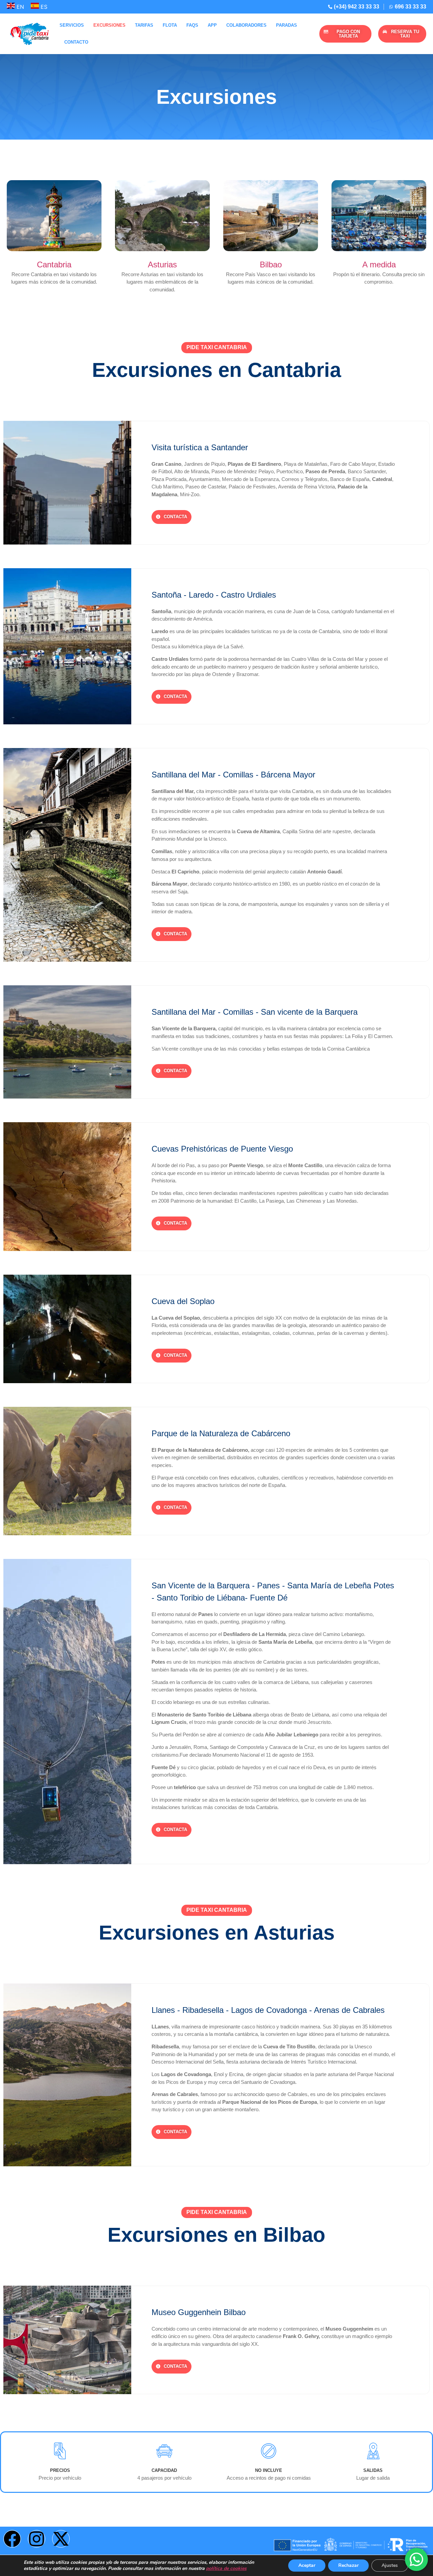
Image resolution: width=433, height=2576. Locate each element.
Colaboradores (246, 25)
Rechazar (348, 2565)
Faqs (192, 25)
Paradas (287, 25)
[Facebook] (12, 2539)
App (212, 25)
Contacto (76, 42)
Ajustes (390, 2565)
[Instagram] (37, 2539)
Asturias (162, 264)
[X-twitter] (61, 2539)
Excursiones (109, 25)
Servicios (72, 25)
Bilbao (271, 264)
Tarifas (144, 25)
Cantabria (54, 264)
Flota (170, 25)
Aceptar (307, 2565)
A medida (379, 264)
